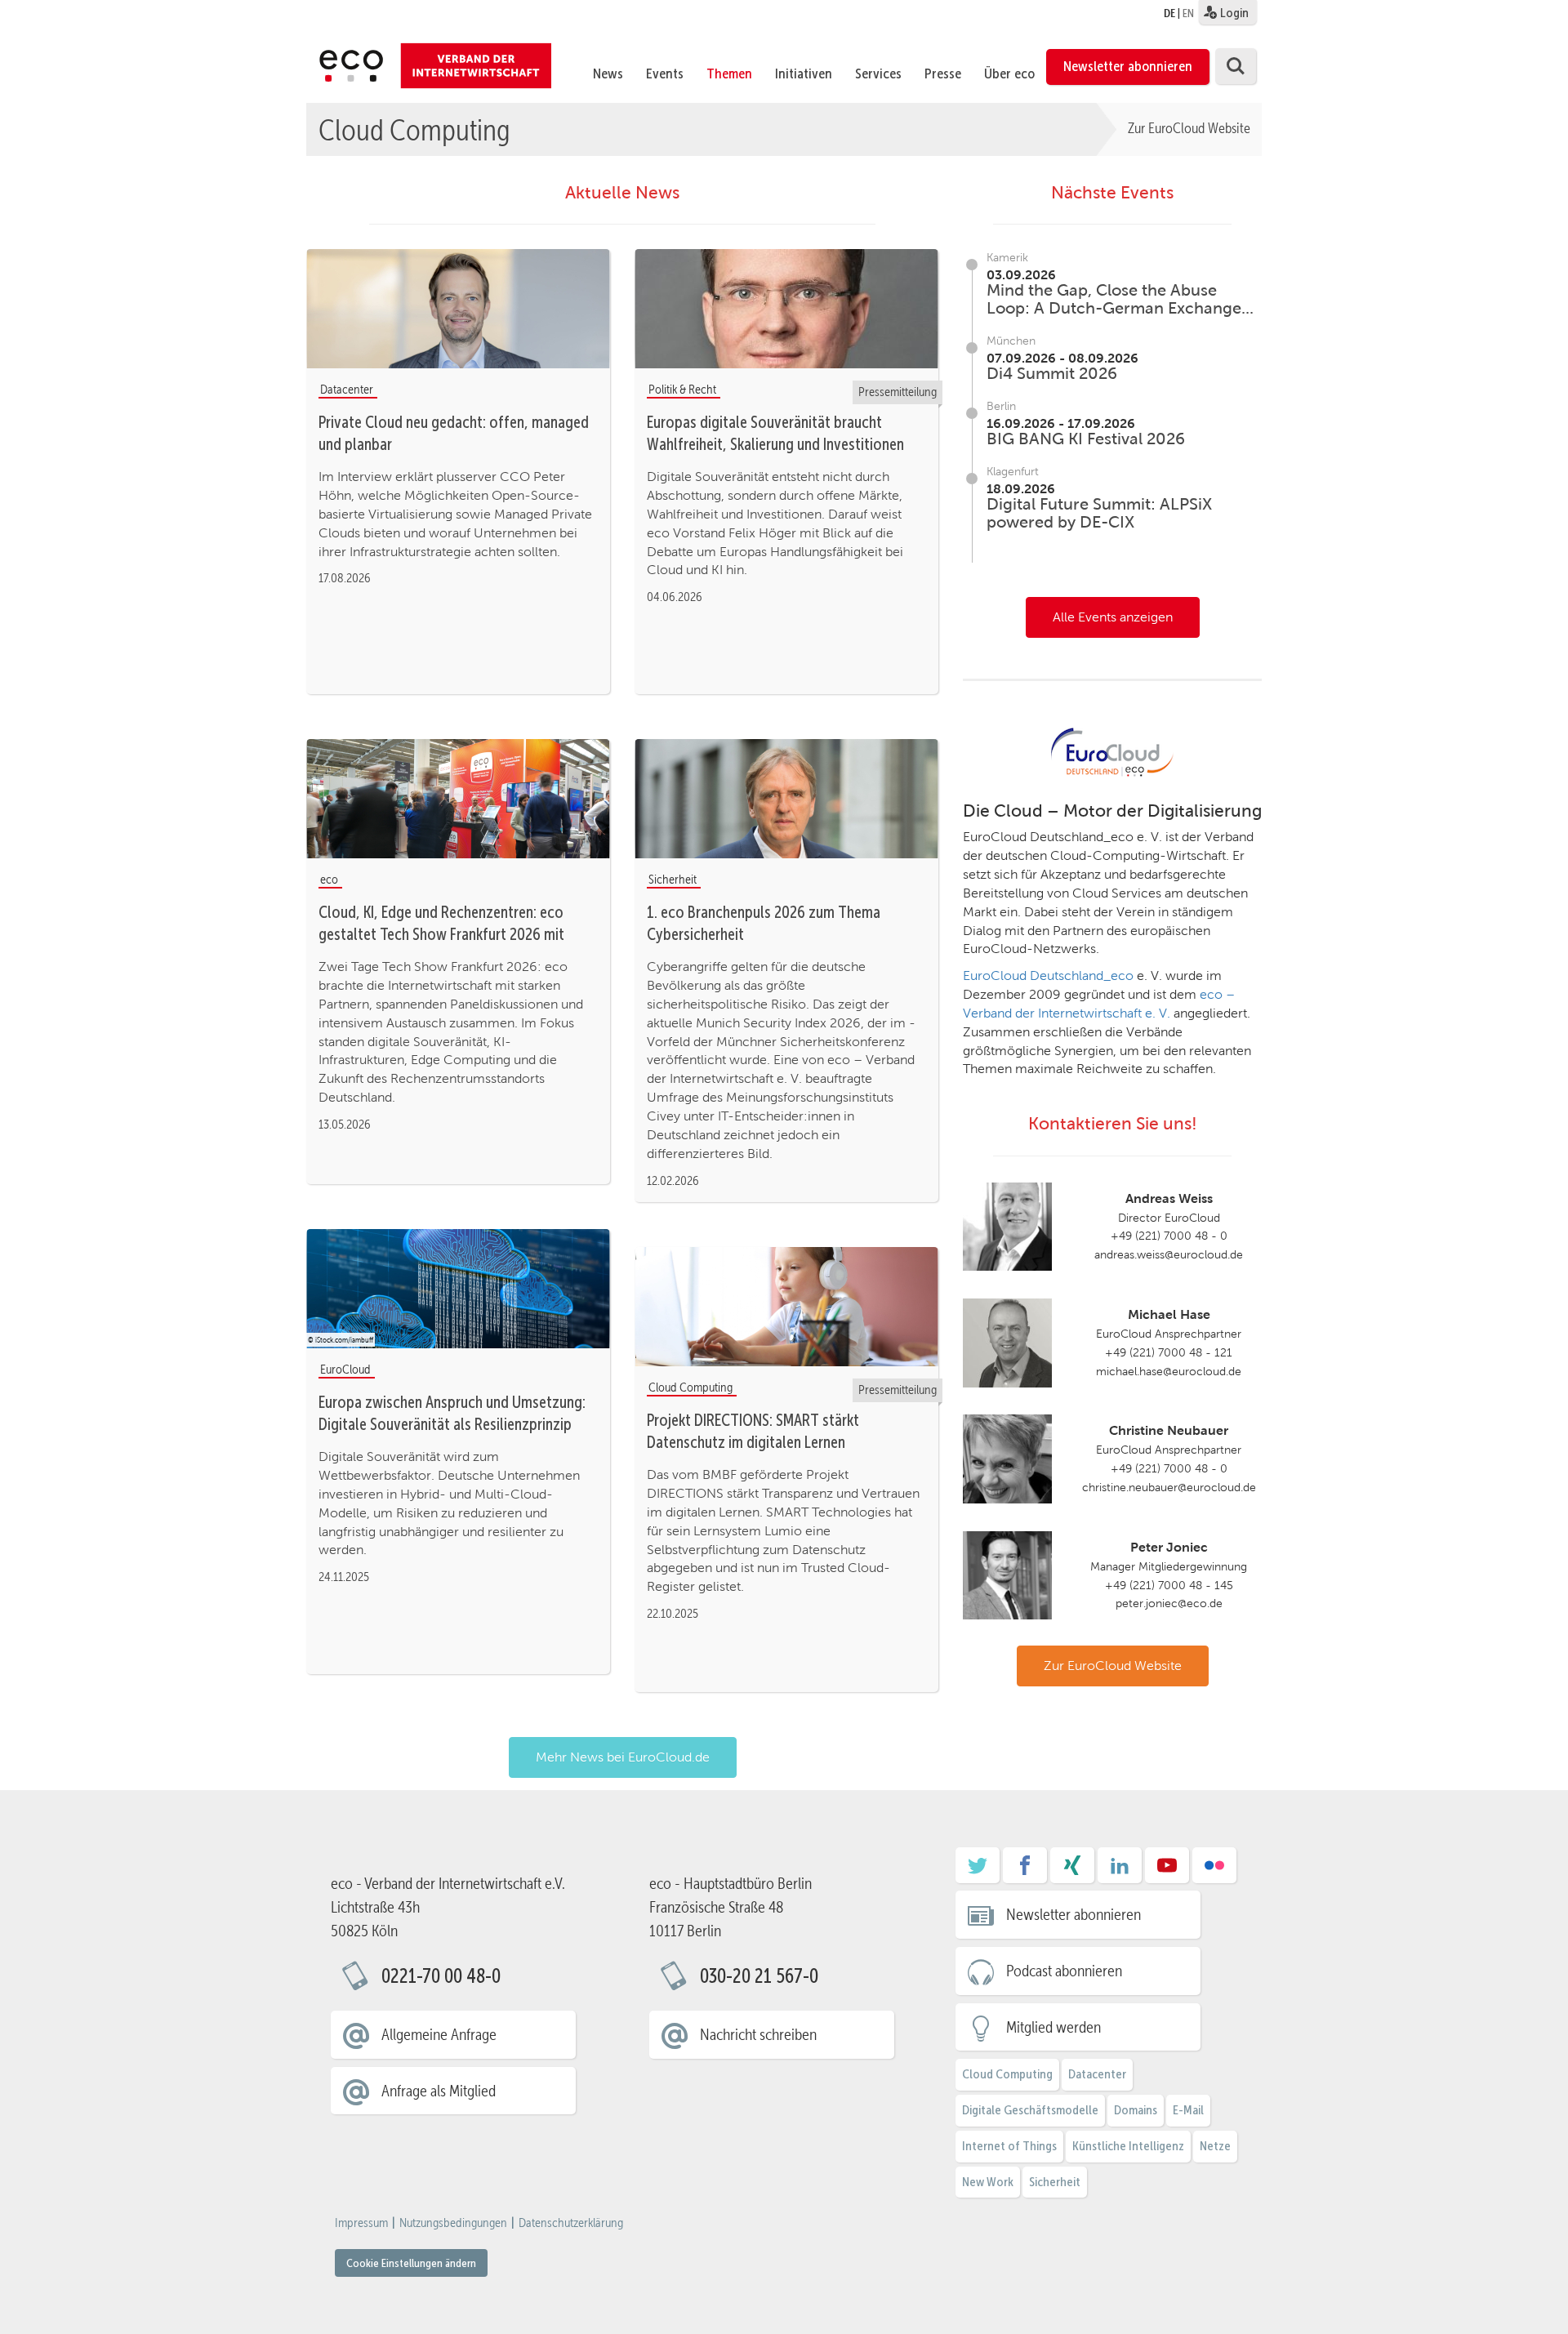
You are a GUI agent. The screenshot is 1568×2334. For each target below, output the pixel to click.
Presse (943, 73)
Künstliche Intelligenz (1128, 2146)
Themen (729, 73)
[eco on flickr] (1214, 1871)
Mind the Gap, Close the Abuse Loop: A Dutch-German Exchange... (1120, 299)
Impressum (361, 2223)
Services (878, 73)
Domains (1136, 2110)
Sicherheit (1055, 2182)
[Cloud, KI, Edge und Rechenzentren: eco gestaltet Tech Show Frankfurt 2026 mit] (458, 800)
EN (1188, 13)
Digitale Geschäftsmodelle (1030, 2110)
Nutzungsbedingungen (453, 2223)
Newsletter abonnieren (1128, 66)
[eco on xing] (1072, 1871)
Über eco (1009, 73)
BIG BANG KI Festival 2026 (1086, 439)
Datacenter (1097, 2074)
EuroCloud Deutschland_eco (1048, 975)
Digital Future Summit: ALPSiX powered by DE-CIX (1099, 513)
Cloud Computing (414, 129)
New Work (988, 2182)
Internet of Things (1009, 2146)
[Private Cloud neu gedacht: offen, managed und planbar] (458, 310)
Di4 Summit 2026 (1052, 373)
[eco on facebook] (1025, 1871)
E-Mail (1188, 2110)
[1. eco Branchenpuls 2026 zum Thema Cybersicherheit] (786, 800)
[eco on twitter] (978, 1871)
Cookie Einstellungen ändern (411, 2263)
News (608, 73)
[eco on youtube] (1167, 1871)
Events (665, 73)
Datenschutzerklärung (571, 2223)
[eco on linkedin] (1120, 1871)
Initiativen (804, 73)
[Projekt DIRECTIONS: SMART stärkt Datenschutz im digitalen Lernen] (786, 1307)
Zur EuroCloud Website (1189, 128)
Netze (1215, 2146)
